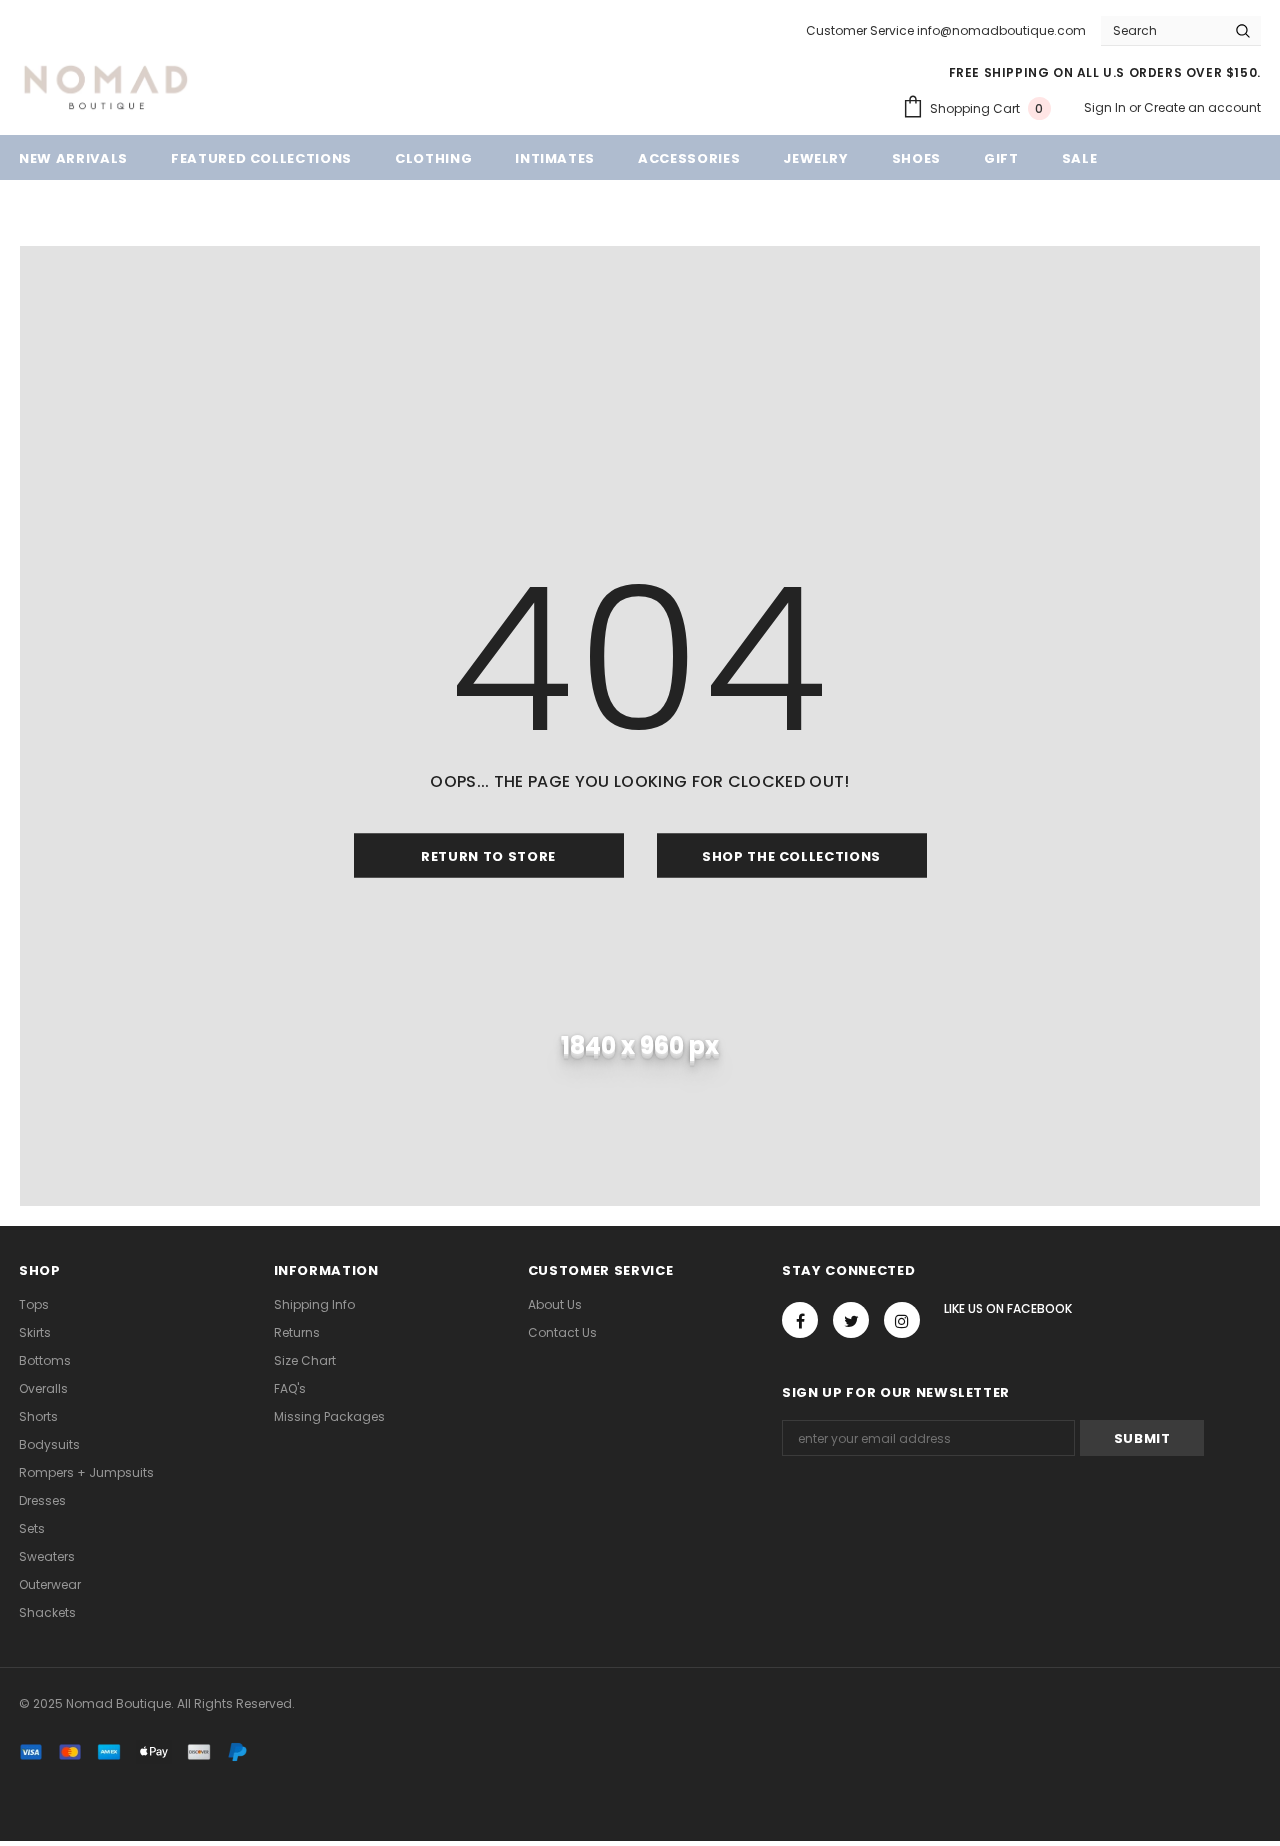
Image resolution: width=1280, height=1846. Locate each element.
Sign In (1106, 107)
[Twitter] (851, 1320)
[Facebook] (800, 1320)
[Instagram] (902, 1320)
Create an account (1202, 107)
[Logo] (106, 85)
